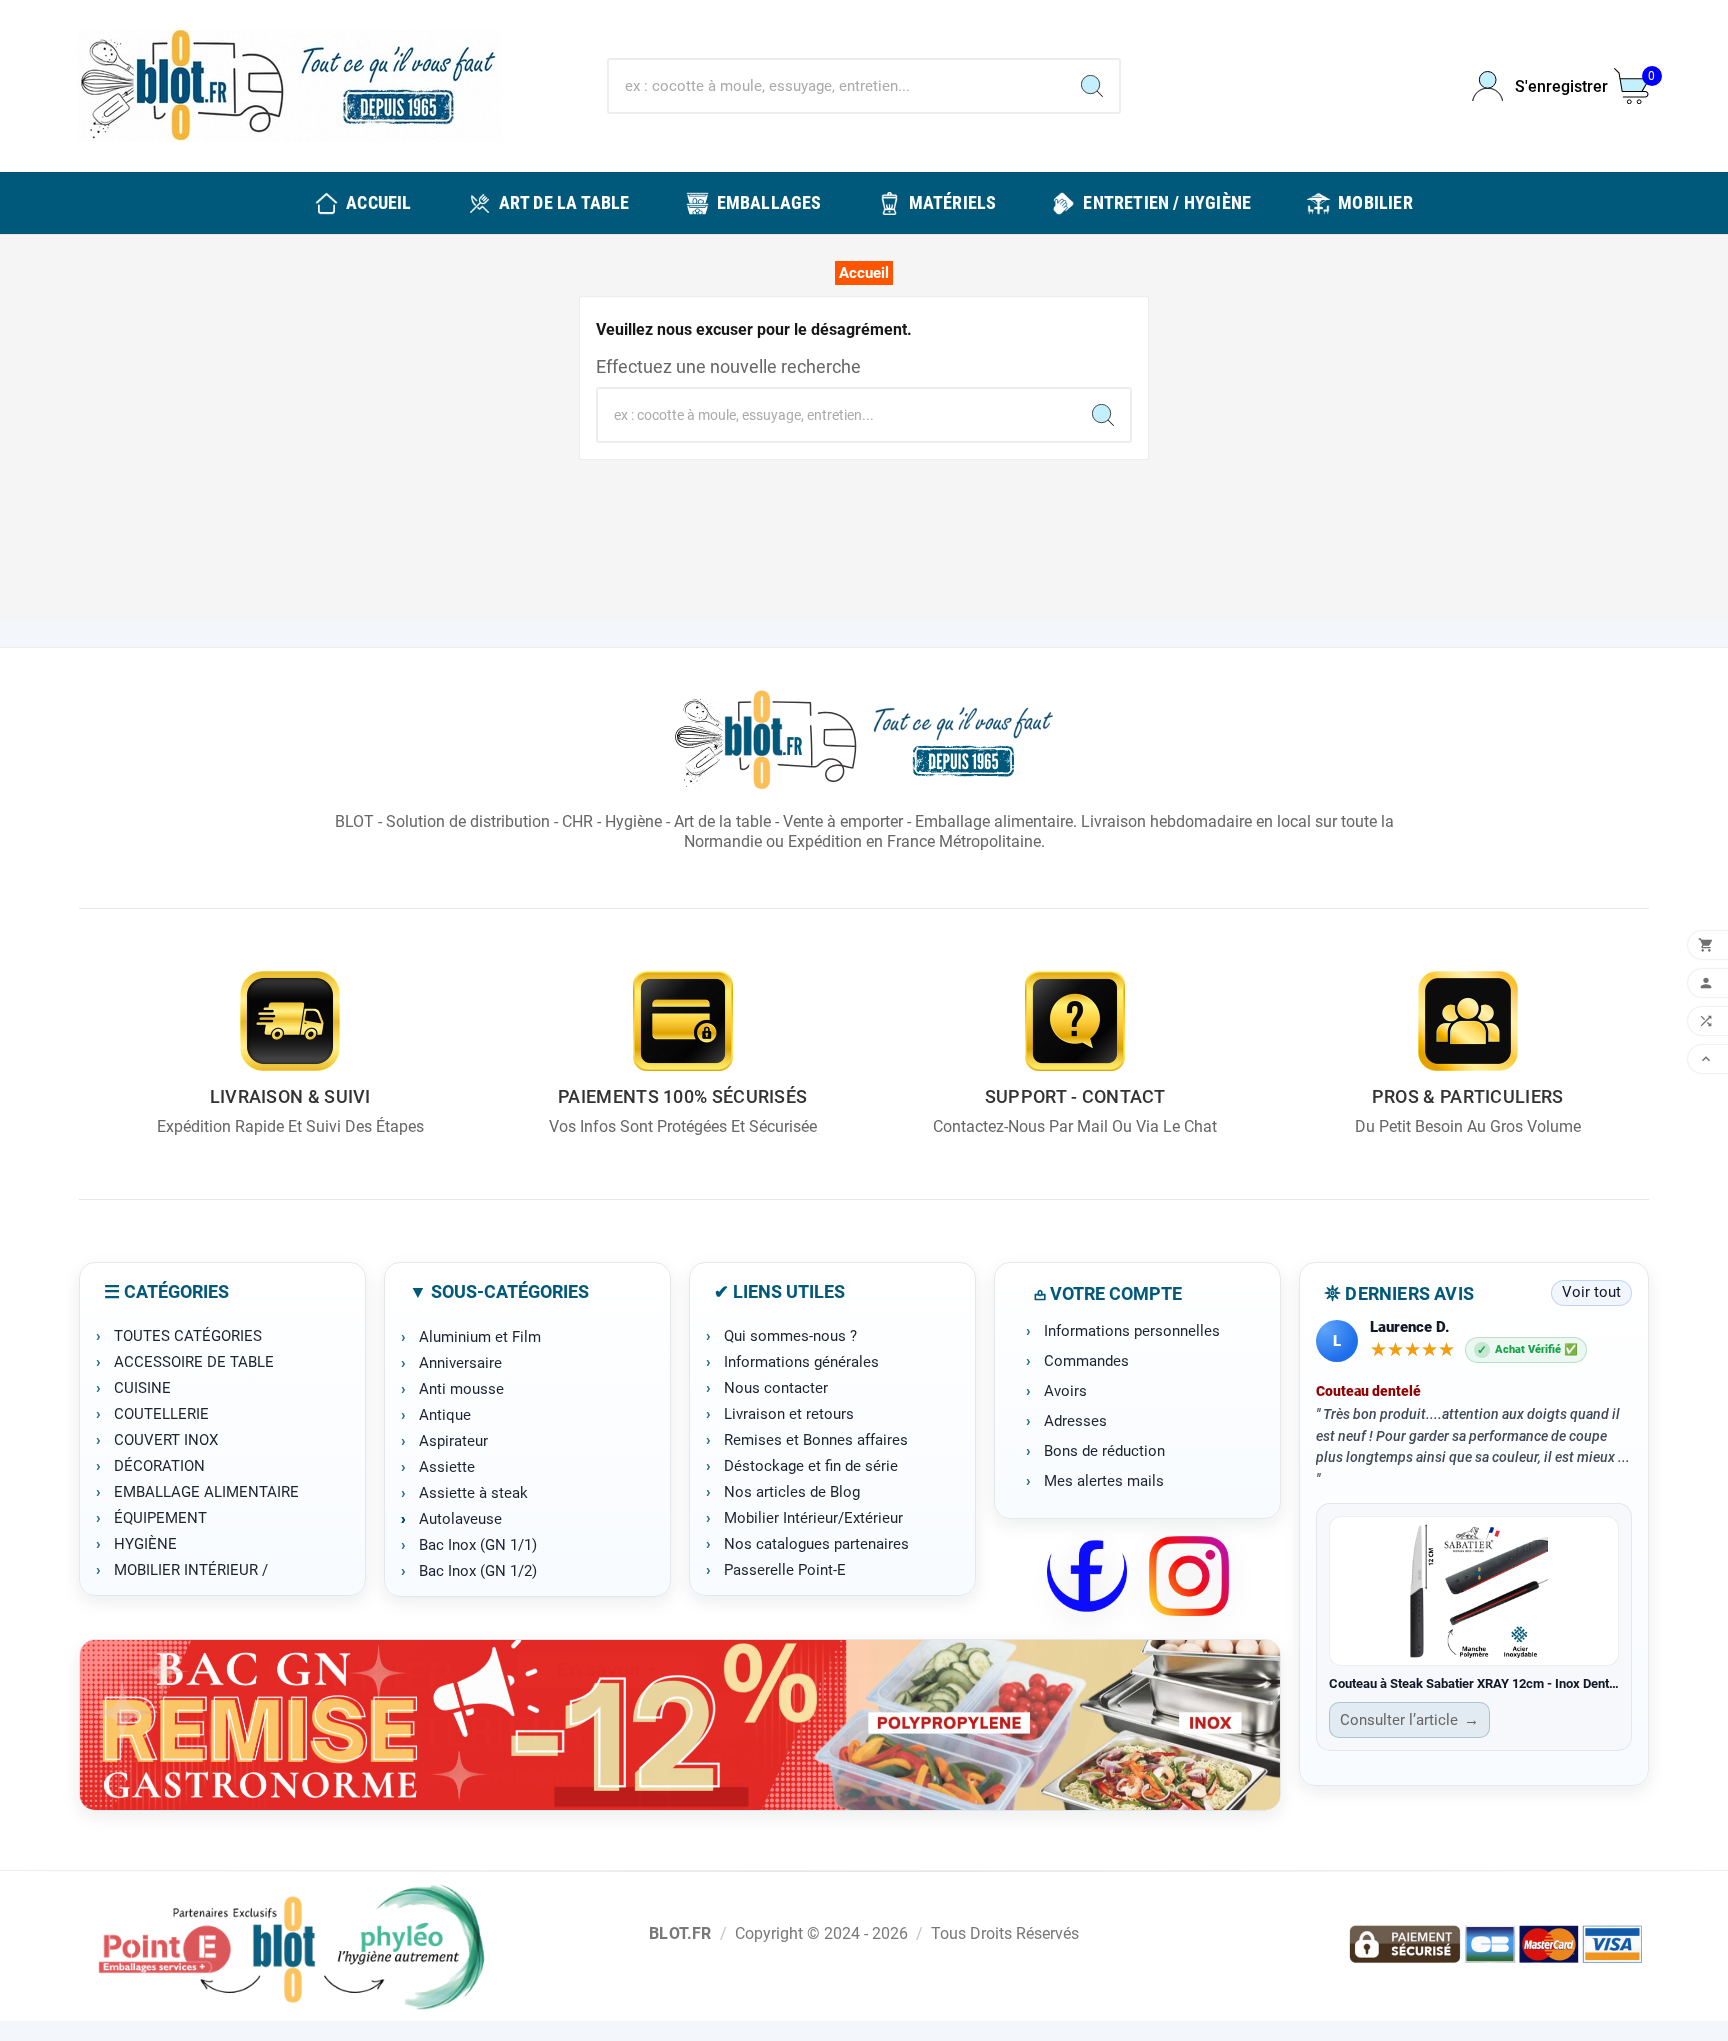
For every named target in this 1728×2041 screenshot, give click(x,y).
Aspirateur (453, 1441)
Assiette (447, 1467)
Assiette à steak (473, 1493)
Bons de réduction (1104, 1451)
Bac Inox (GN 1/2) (478, 1571)
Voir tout (1591, 1292)
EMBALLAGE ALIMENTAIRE (206, 1492)
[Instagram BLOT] (1189, 1576)
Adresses (1075, 1421)
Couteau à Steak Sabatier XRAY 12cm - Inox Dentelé (1474, 1683)
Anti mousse (461, 1389)
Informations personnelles (1132, 1331)
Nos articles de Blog (792, 1492)
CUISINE (142, 1388)
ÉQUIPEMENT (160, 1518)
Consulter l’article (1409, 1720)
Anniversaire (460, 1363)
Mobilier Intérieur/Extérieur (813, 1518)
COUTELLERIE (161, 1414)
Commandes (1086, 1361)
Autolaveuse (460, 1519)
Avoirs (1065, 1391)
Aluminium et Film (480, 1337)
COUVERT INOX (166, 1440)
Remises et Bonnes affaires (816, 1440)
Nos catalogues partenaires (816, 1544)
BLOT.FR (680, 1933)
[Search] (1092, 86)
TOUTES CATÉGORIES (188, 1336)
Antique (445, 1415)
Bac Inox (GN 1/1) (478, 1545)
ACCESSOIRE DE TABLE (194, 1362)
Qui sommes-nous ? (790, 1336)
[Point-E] (290, 1946)
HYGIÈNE (145, 1544)
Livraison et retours (789, 1414)
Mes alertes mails (1104, 1481)
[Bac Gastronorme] (680, 1725)
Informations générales (801, 1362)
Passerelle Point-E (785, 1570)
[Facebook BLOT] (1087, 1576)
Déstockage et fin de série (811, 1466)
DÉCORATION (159, 1466)
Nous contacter (776, 1388)
